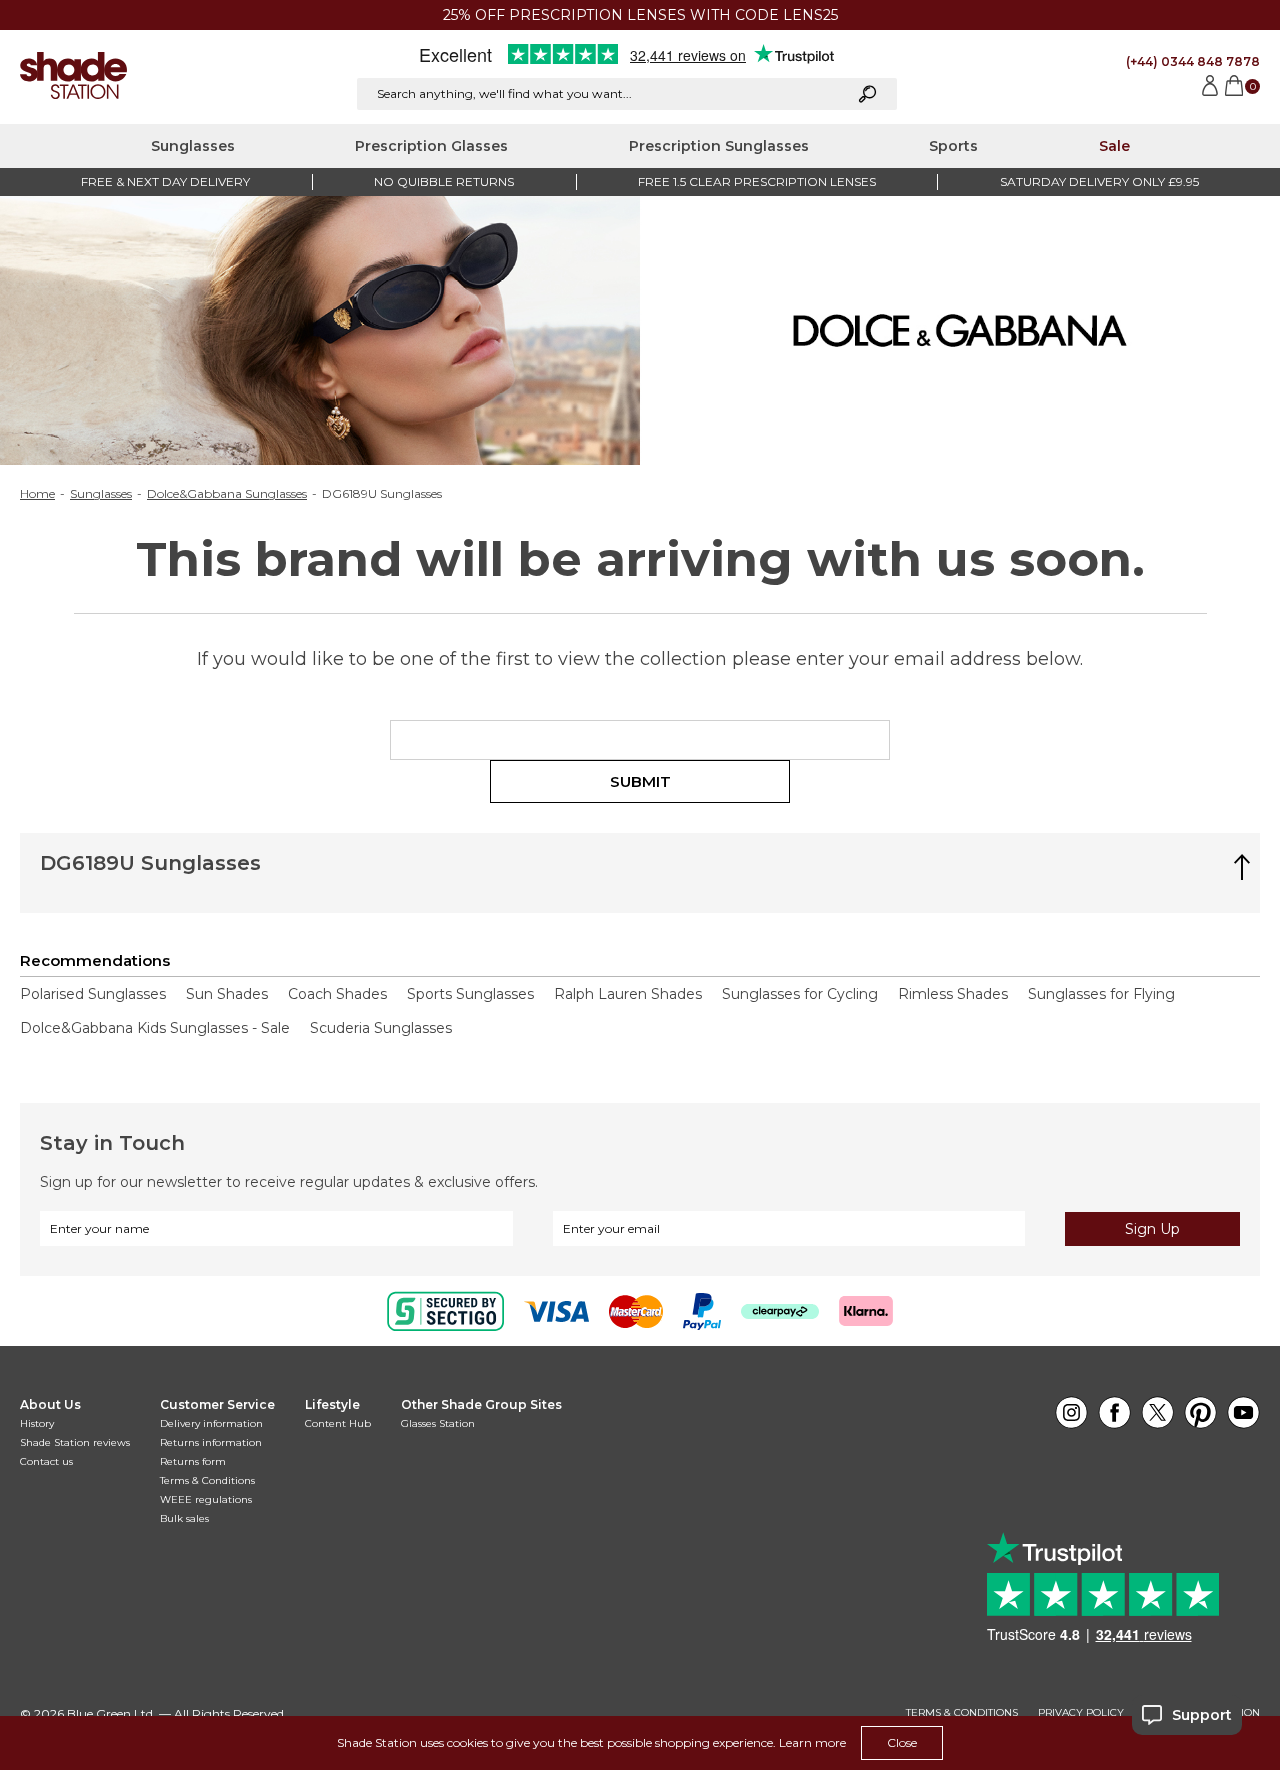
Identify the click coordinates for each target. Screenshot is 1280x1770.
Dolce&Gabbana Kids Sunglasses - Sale (155, 1028)
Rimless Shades (953, 994)
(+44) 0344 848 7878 (1193, 61)
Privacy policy (1081, 1713)
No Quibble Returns (444, 181)
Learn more (812, 1742)
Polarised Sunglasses (93, 994)
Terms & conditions (962, 1713)
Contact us (46, 1461)
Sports (953, 146)
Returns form (193, 1461)
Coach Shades (337, 994)
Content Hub (338, 1423)
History (37, 1423)
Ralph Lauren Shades (628, 994)
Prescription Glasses (431, 146)
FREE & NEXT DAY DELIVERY (165, 181)
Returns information (211, 1442)
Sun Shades (227, 994)
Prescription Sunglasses (719, 146)
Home (37, 494)
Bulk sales (184, 1518)
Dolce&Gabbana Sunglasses (227, 494)
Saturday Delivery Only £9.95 (1099, 181)
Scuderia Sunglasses (381, 1028)
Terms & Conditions (207, 1480)
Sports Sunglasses (470, 994)
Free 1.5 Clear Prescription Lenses (757, 181)
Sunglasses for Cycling (800, 994)
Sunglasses (193, 146)
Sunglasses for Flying (1101, 994)
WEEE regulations (206, 1499)
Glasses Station (438, 1423)
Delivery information (211, 1423)
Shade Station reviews (75, 1442)
